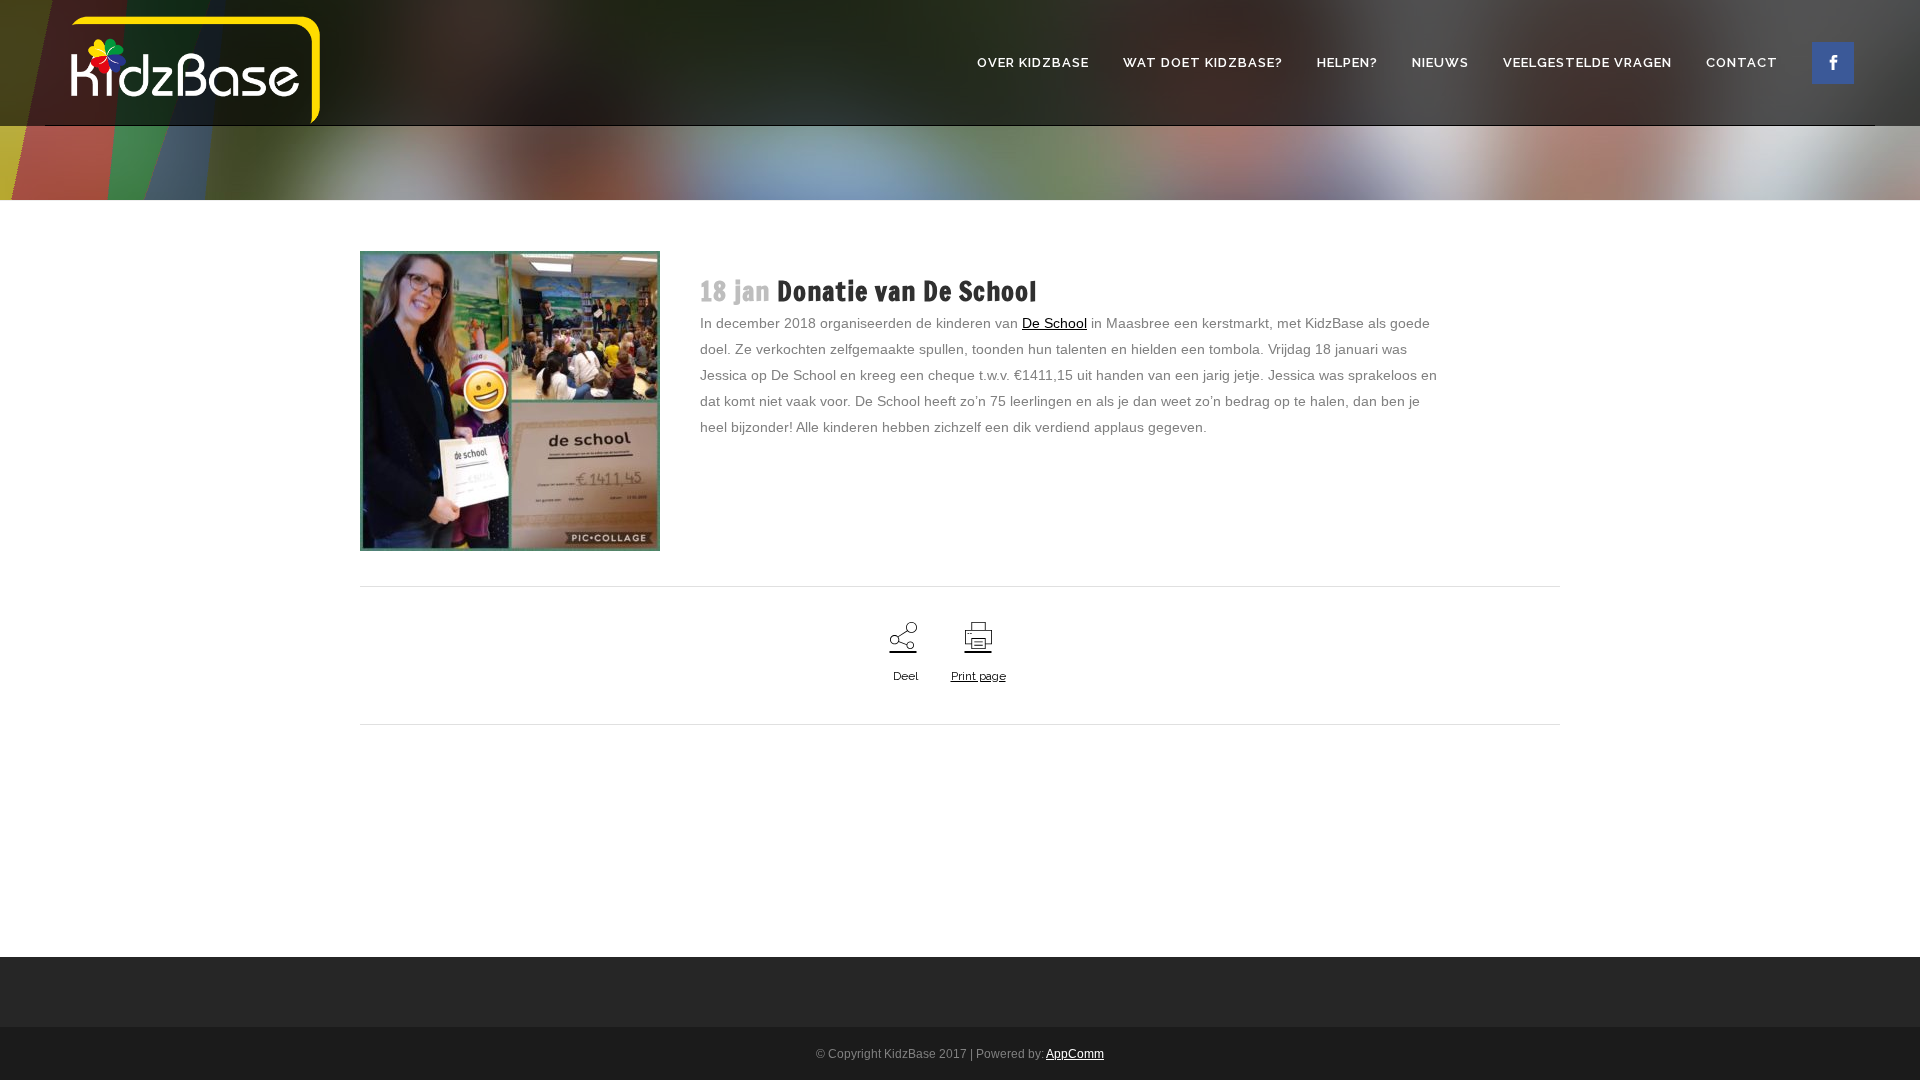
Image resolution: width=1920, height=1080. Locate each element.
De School (1054, 323)
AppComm (1075, 1054)
